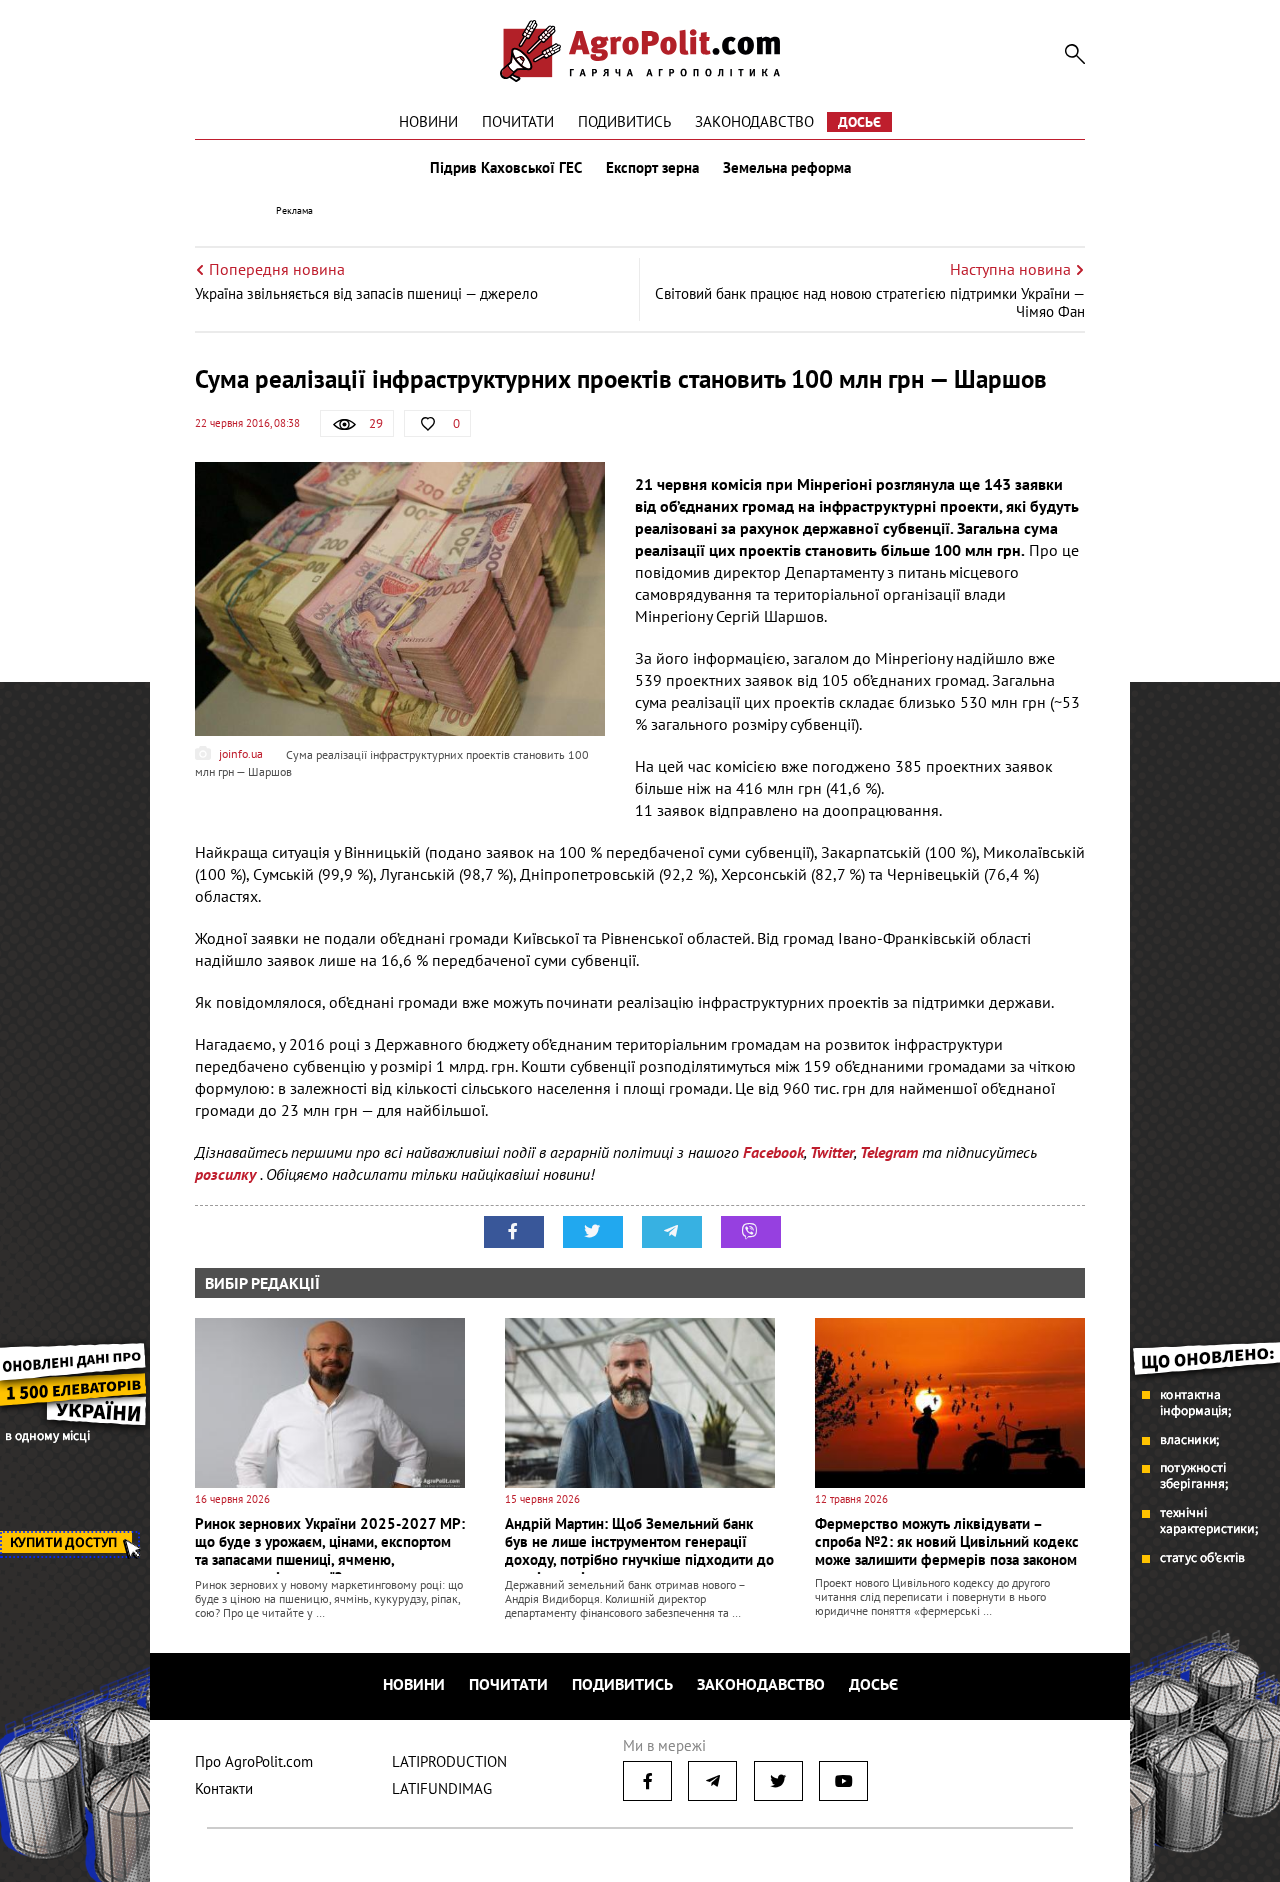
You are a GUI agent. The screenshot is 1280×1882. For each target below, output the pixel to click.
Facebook (773, 1152)
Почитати (518, 121)
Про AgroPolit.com (254, 1761)
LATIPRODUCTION (449, 1761)
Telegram (889, 1152)
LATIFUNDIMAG (442, 1788)
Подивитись (624, 121)
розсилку (227, 1174)
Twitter (832, 1152)
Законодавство (754, 121)
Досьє (859, 122)
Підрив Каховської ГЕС (506, 168)
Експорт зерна (652, 168)
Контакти (224, 1788)
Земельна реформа (787, 168)
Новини (428, 121)
